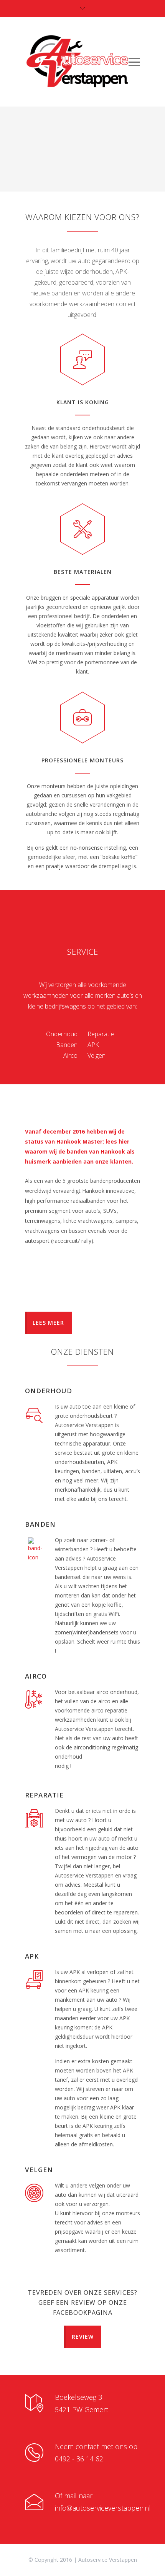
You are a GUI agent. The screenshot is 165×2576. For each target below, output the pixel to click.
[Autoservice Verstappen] (77, 62)
